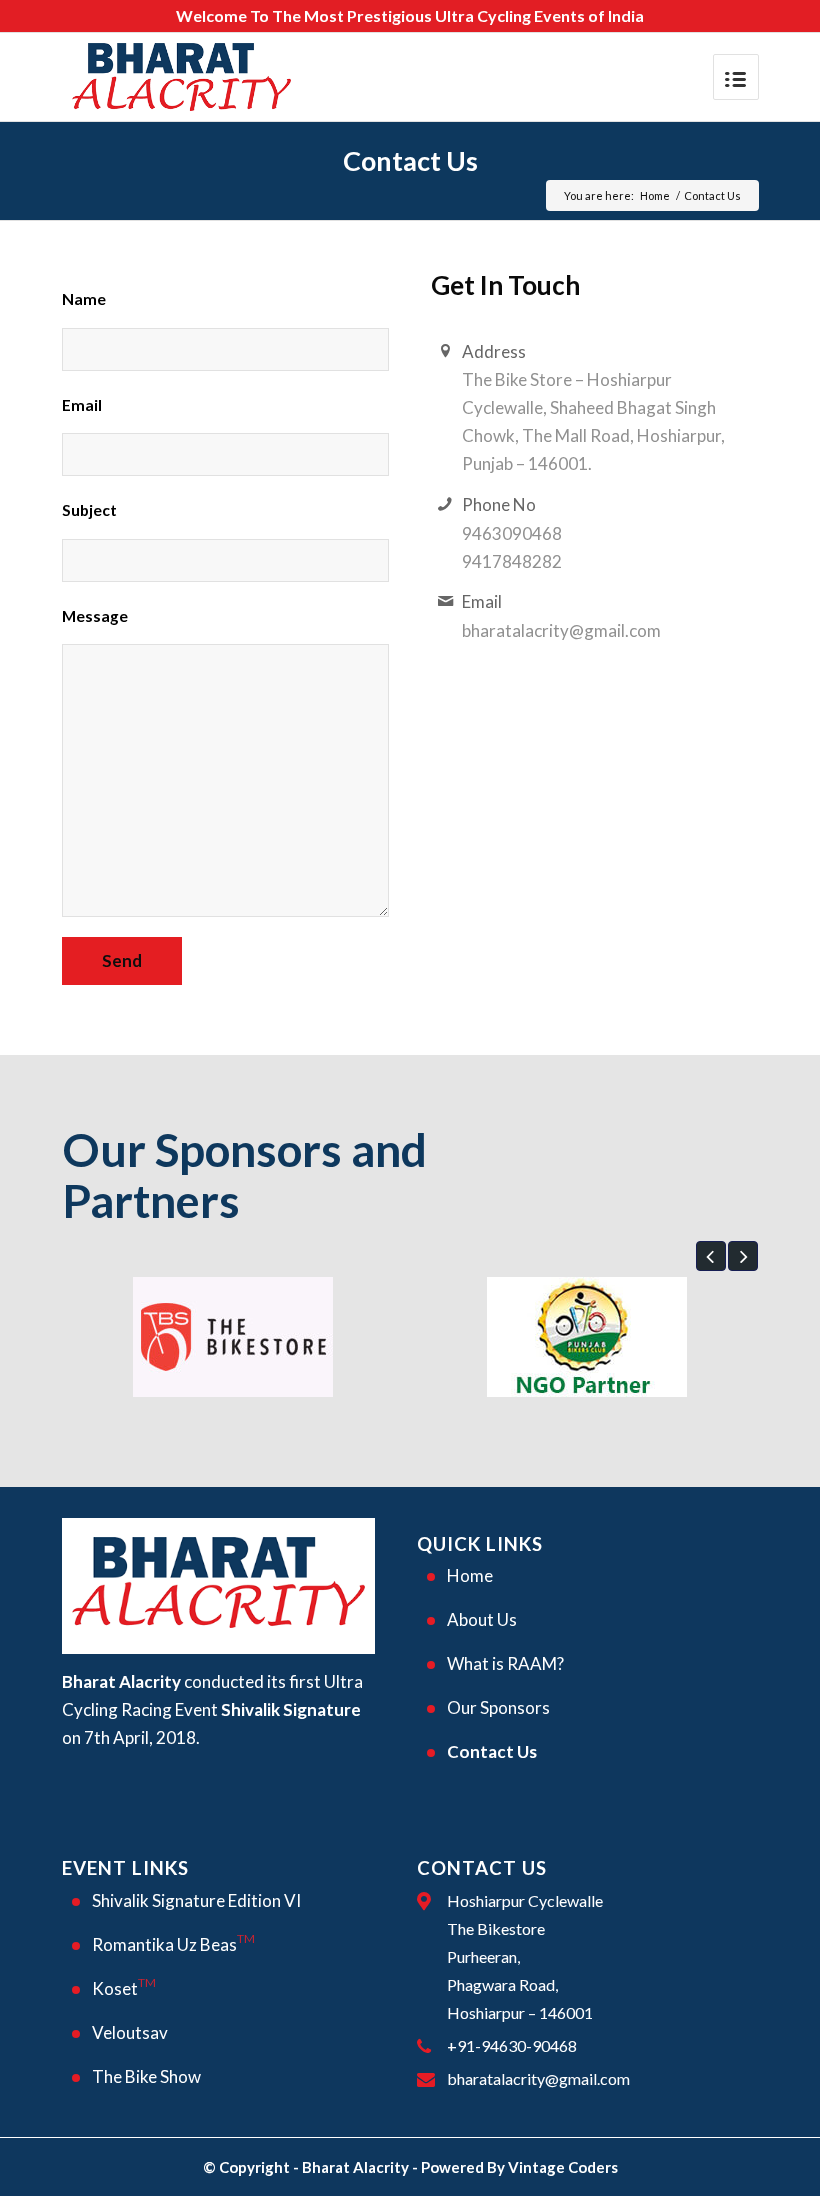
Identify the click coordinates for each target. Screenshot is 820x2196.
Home (655, 195)
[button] (711, 1256)
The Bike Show (146, 2076)
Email (82, 405)
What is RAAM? (505, 1663)
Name (84, 299)
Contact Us (410, 160)
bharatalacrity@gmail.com (538, 2078)
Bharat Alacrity (355, 2167)
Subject (89, 510)
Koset (124, 1987)
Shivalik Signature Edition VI (196, 1900)
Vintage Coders (563, 2167)
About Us (482, 1619)
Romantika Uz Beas (173, 1943)
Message (95, 616)
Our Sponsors (498, 1707)
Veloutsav (130, 2032)
